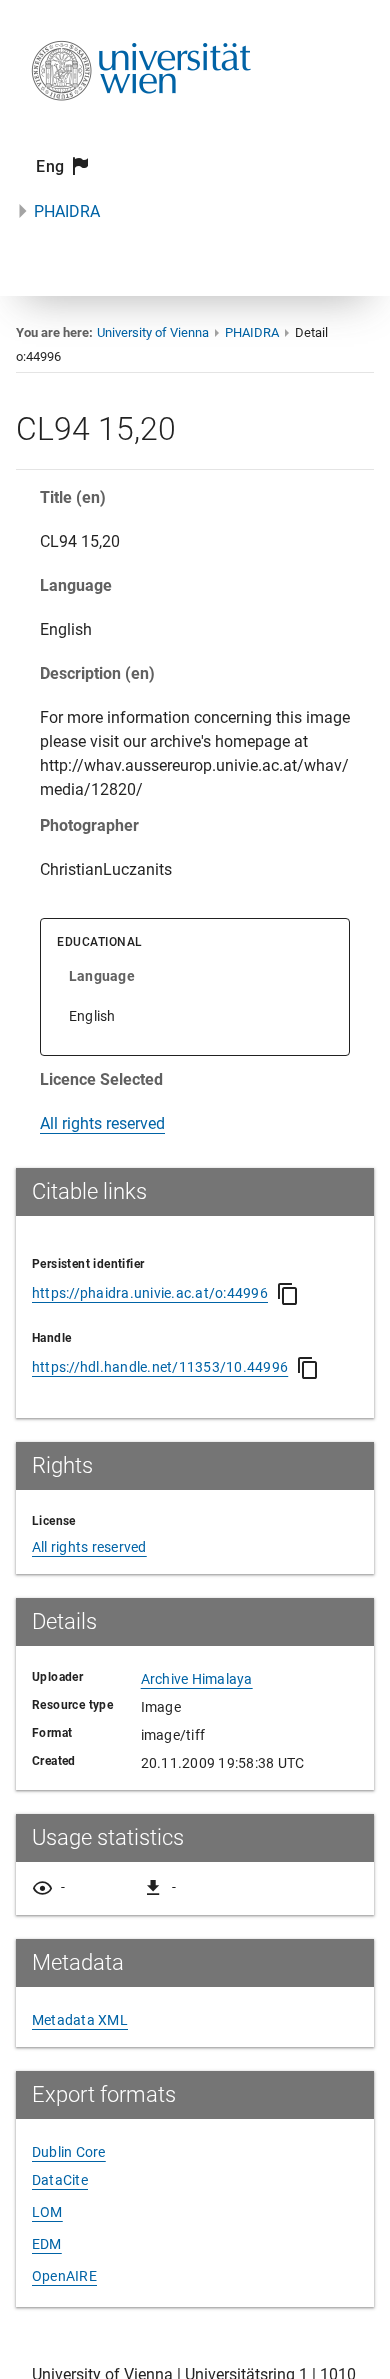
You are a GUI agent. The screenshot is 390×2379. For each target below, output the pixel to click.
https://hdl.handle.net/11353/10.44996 (160, 1367)
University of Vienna (153, 332)
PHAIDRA (67, 211)
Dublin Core (69, 2152)
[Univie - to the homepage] (141, 127)
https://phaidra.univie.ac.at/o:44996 (150, 1293)
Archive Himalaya (197, 1679)
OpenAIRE (64, 2276)
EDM (47, 2244)
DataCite (60, 2180)
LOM (47, 2212)
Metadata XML (80, 2020)
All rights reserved (102, 1123)
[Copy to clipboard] (288, 1294)
